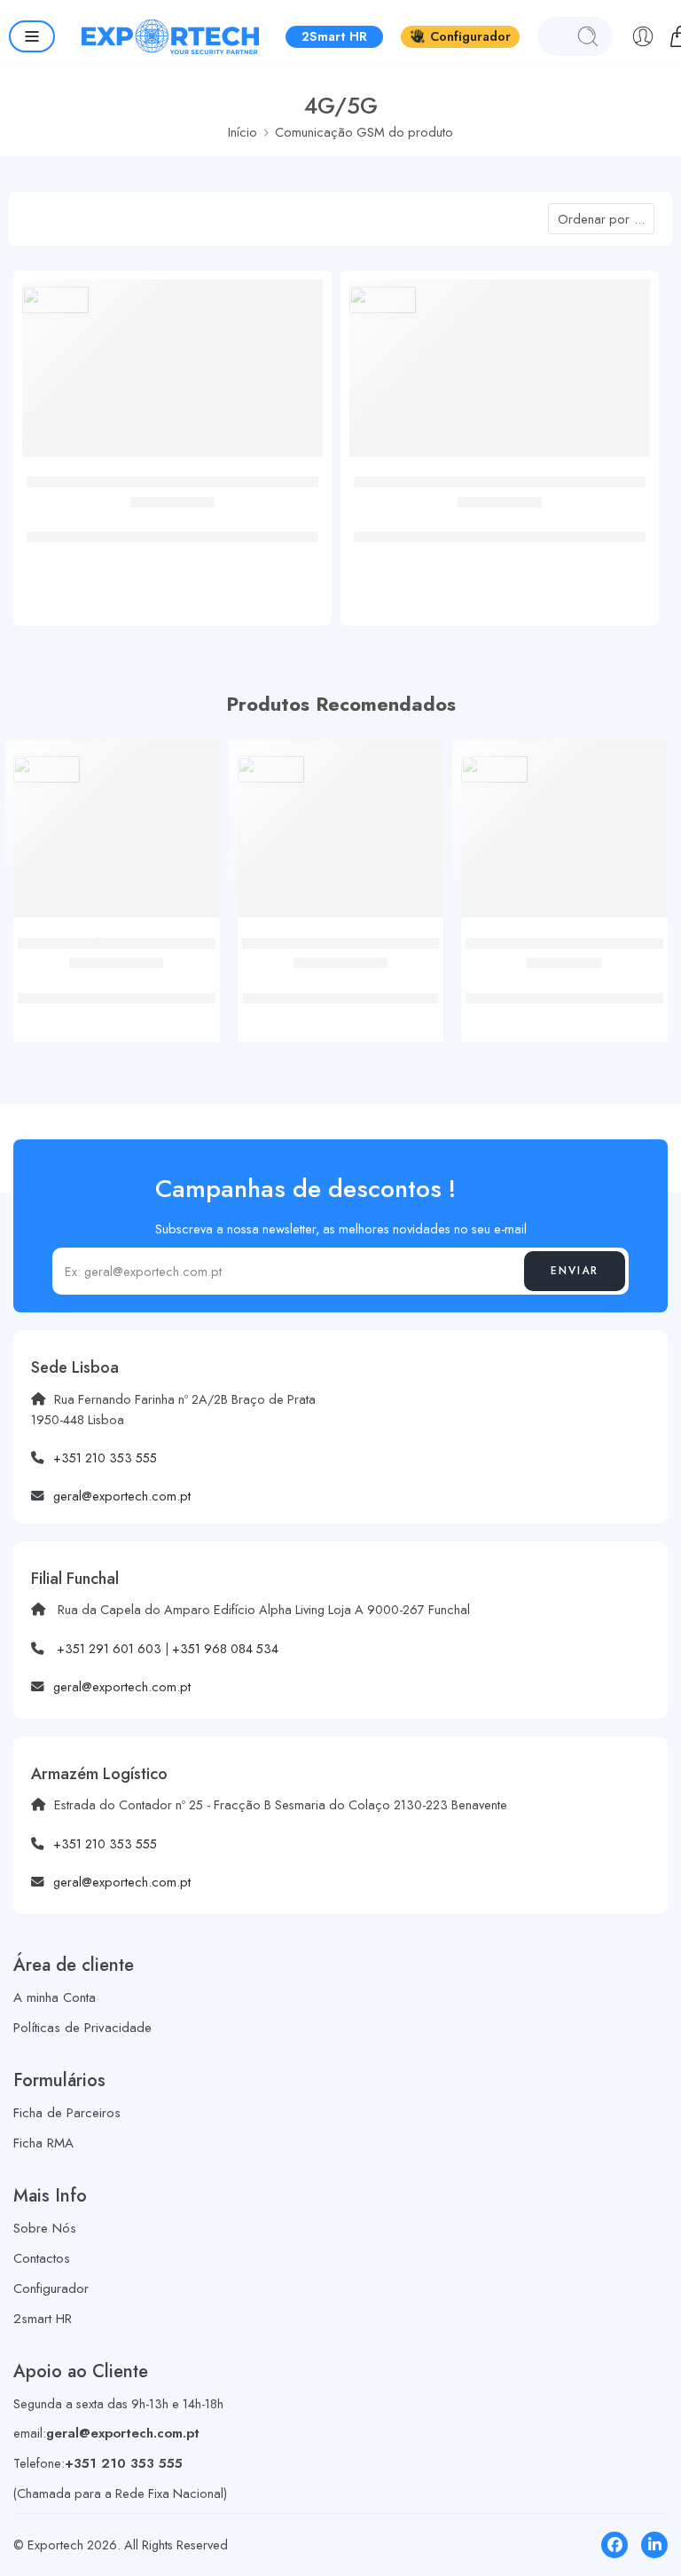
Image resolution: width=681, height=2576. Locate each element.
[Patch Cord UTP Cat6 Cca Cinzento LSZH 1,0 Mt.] (117, 835)
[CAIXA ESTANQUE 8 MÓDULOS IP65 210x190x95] (564, 835)
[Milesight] (55, 299)
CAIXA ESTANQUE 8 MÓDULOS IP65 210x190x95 (564, 988)
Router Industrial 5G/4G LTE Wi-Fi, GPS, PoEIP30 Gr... (500, 528)
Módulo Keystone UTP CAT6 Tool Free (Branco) (340, 988)
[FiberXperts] (47, 769)
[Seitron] (494, 769)
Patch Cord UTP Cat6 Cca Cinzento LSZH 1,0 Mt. (116, 988)
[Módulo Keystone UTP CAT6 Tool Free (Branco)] (341, 835)
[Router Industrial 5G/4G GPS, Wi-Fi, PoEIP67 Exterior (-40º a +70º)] (172, 375)
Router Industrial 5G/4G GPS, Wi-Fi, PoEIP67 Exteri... (172, 528)
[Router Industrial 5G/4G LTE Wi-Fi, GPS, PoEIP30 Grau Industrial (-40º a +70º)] (500, 375)
